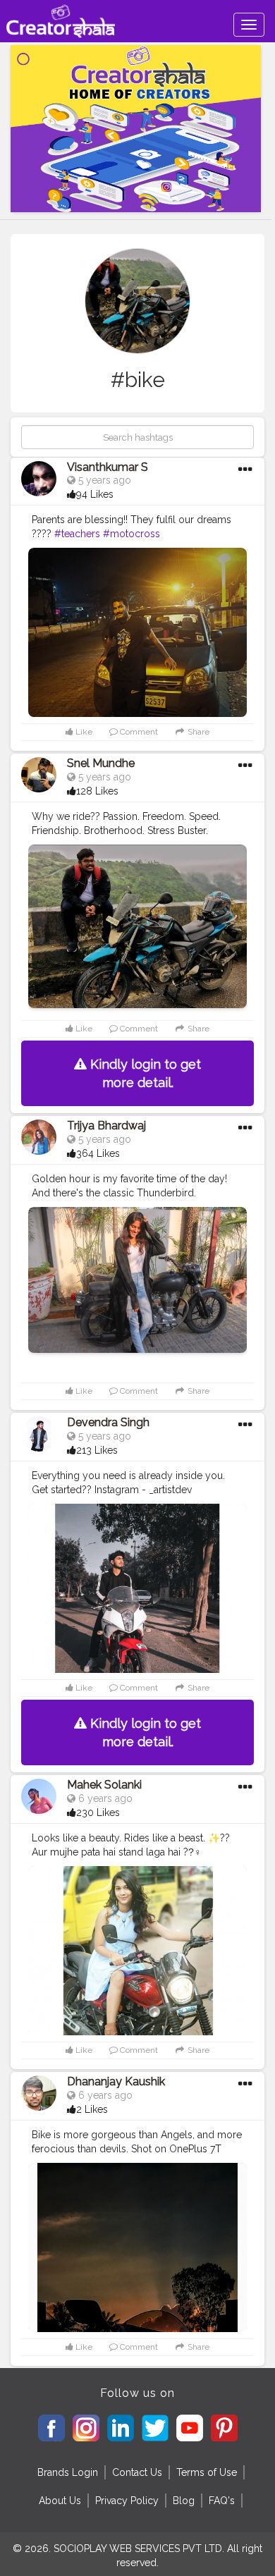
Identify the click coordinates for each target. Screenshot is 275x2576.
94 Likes (95, 494)
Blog (184, 2501)
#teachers (77, 534)
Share (197, 732)
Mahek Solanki (104, 1785)
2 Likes (92, 2109)
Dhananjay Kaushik (116, 2081)
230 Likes (98, 1813)
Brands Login (68, 2472)
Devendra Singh (108, 1422)
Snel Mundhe (101, 763)
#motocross (132, 534)
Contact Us (137, 2472)
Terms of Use (207, 2472)
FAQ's (222, 2501)
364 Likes (98, 1153)
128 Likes (97, 791)
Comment (138, 732)
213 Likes (97, 1450)
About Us (60, 2501)
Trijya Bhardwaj (106, 1126)
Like (83, 732)
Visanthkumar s (108, 467)
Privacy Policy (127, 2501)
